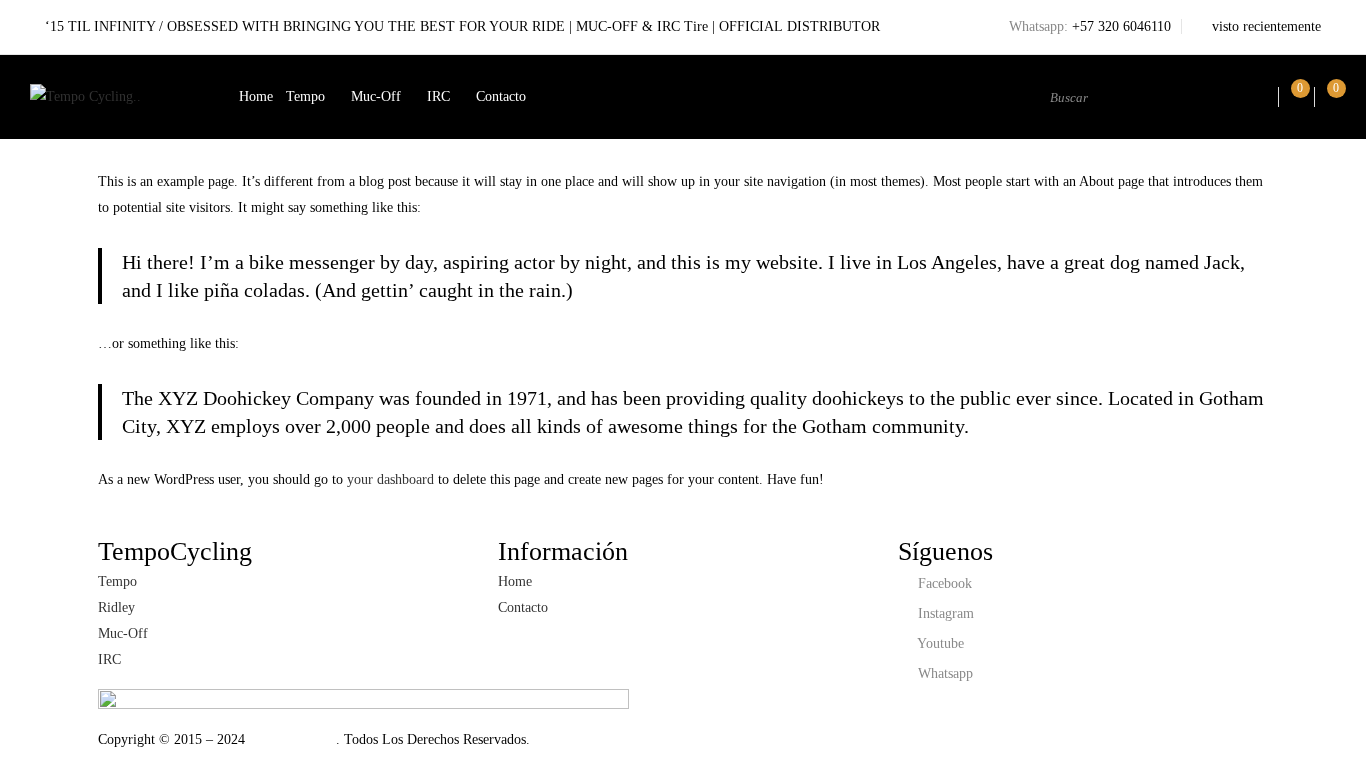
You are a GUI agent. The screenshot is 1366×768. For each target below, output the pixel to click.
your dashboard (390, 479)
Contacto (501, 96)
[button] (1330, 97)
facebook (943, 583)
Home (256, 96)
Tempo (305, 96)
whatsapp (943, 673)
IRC (438, 96)
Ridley (116, 607)
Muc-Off (376, 96)
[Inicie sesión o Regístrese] (1258, 96)
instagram (944, 613)
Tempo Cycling (290, 739)
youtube (939, 643)
